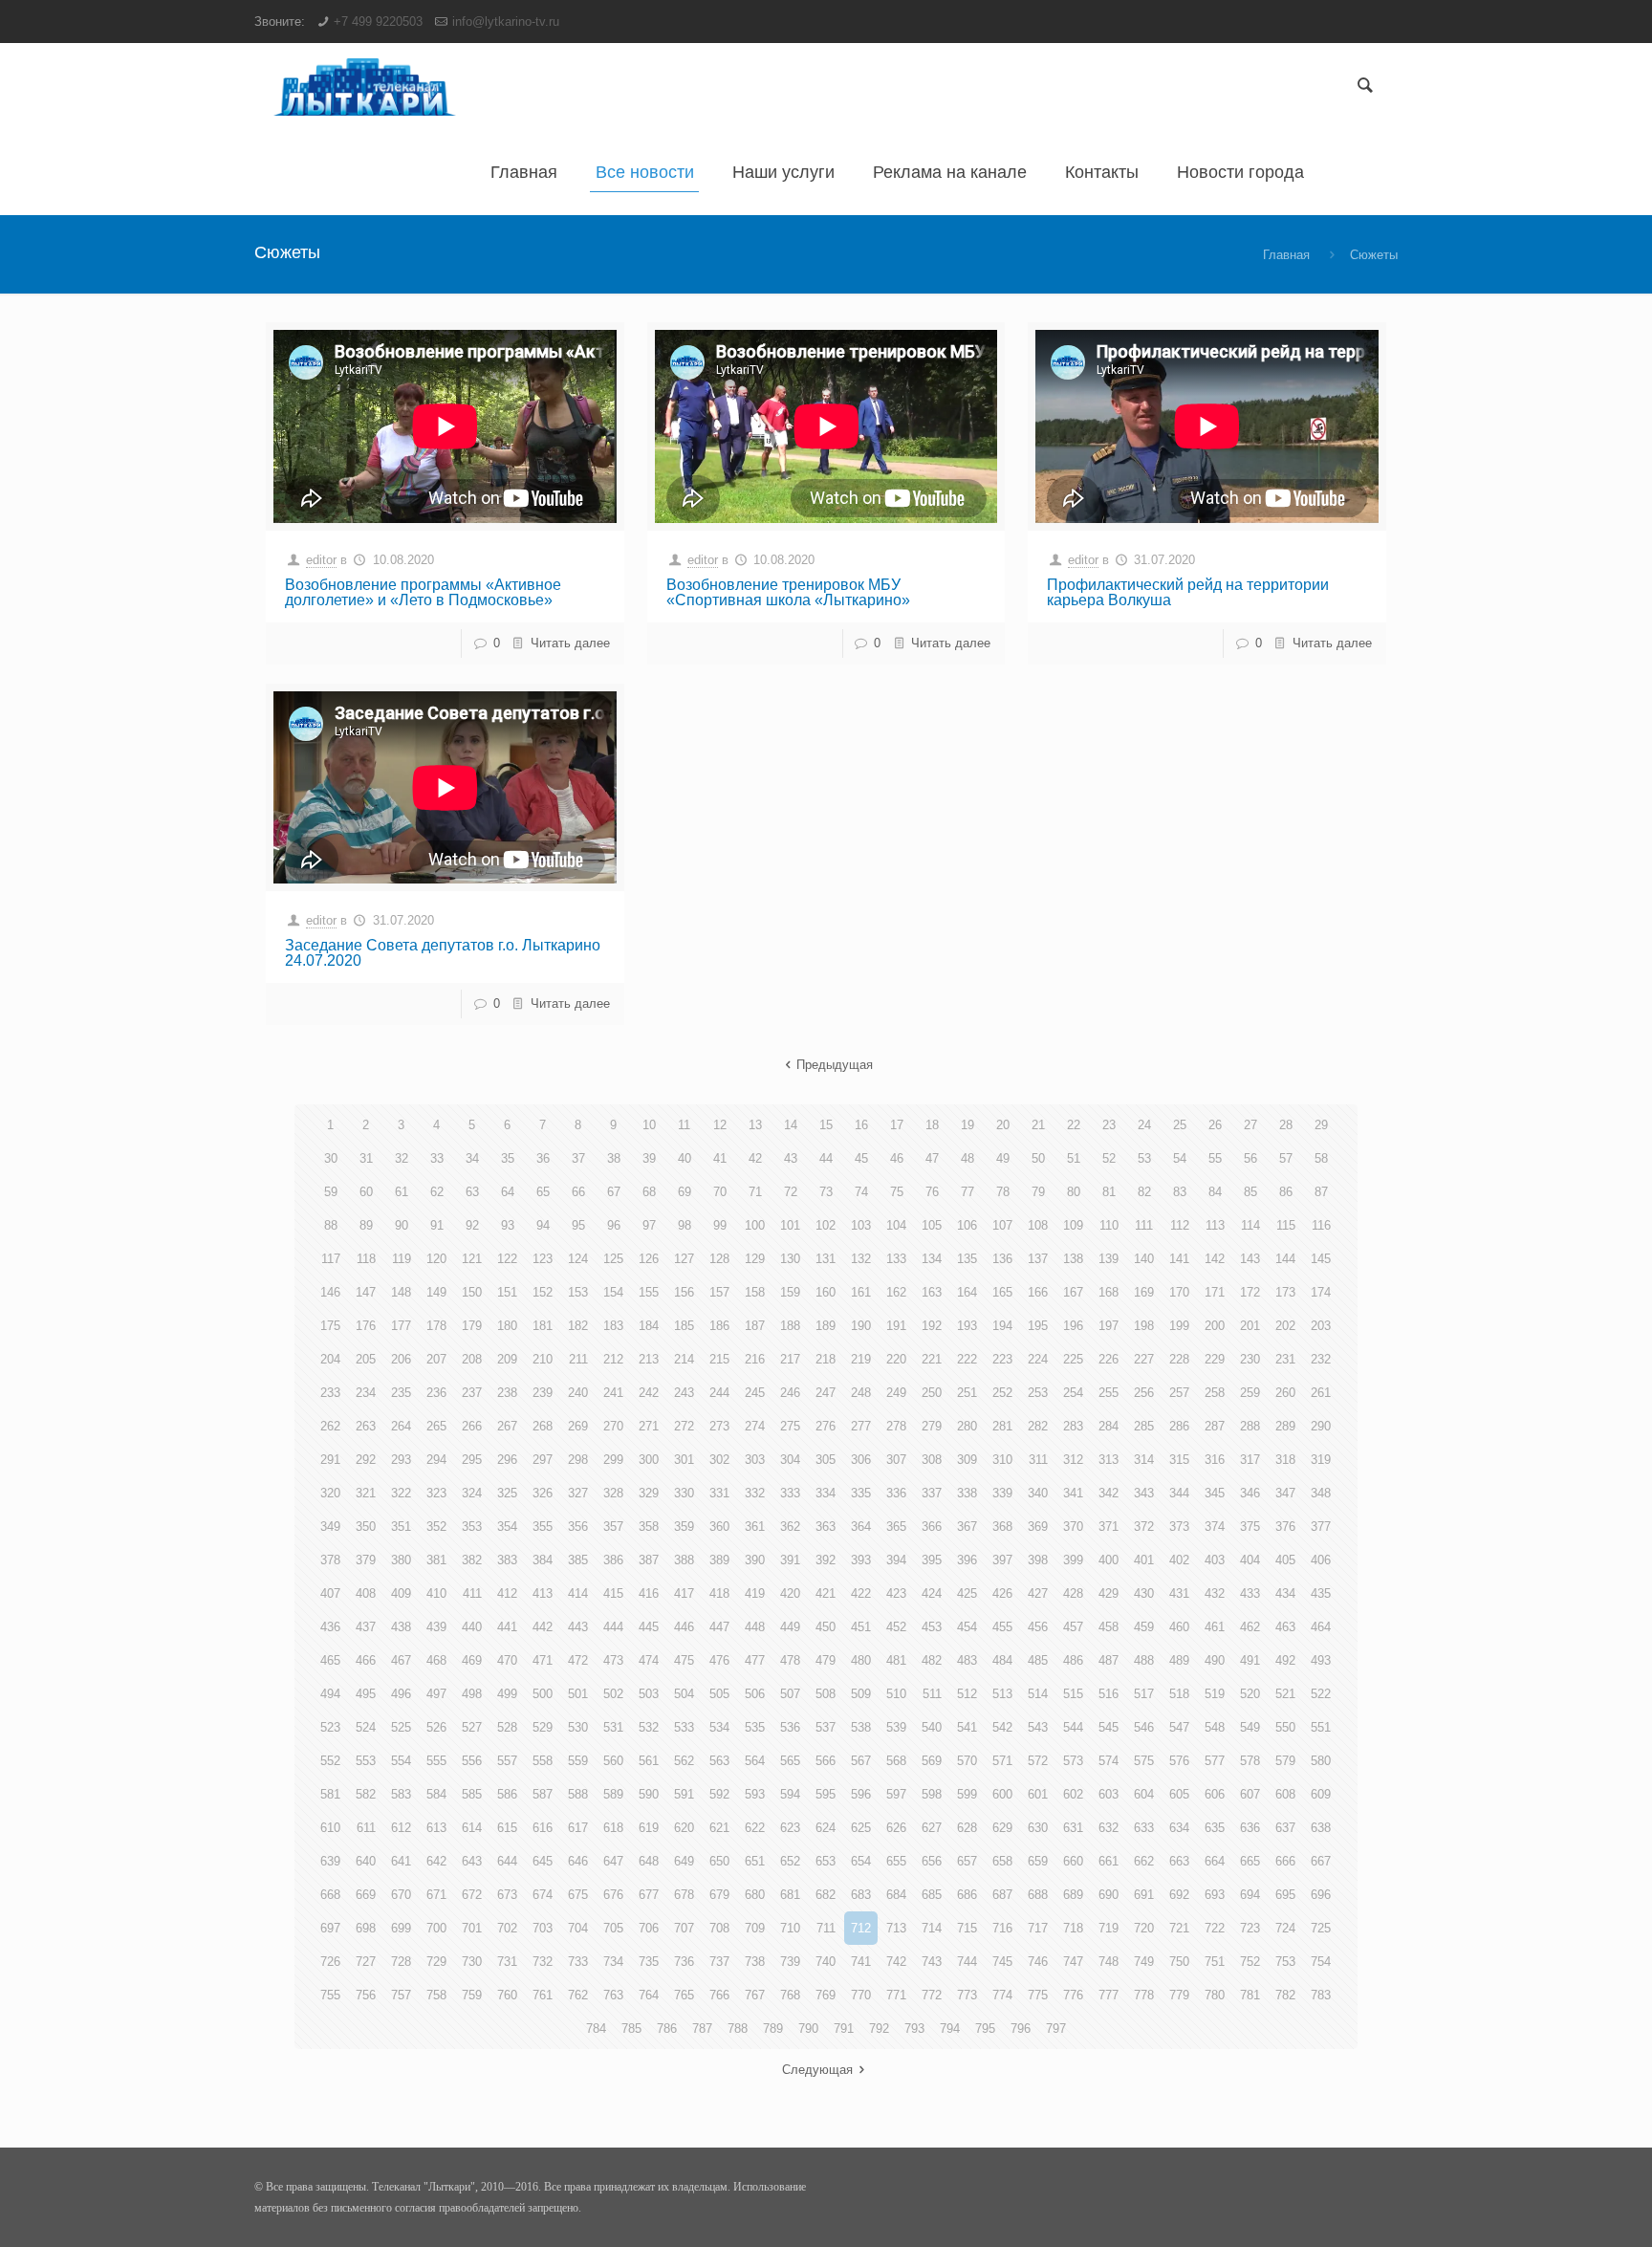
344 (1179, 1493)
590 (649, 1794)
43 (791, 1158)
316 (1215, 1460)
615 (507, 1828)
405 (1285, 1560)
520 (1250, 1694)
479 (826, 1660)
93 (508, 1225)
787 (702, 2029)
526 (436, 1727)
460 (1179, 1627)
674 (543, 1895)
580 (1321, 1761)
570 (967, 1761)
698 (366, 1928)
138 (1073, 1259)
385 (578, 1560)
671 (436, 1895)
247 (826, 1393)
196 (1073, 1326)
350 (366, 1527)
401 (1144, 1560)
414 (578, 1593)
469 (472, 1660)
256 (1144, 1393)
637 (1285, 1828)
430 (1144, 1593)
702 (507, 1928)
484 (1002, 1660)
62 (437, 1192)
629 (1002, 1828)
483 (967, 1660)
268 (543, 1426)
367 (967, 1527)
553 (366, 1761)
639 (330, 1861)
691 (1144, 1895)
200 (1215, 1326)
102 (826, 1225)
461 (1215, 1627)
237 (472, 1393)
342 (1109, 1493)
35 (508, 1158)
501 (578, 1694)
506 (755, 1694)
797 (1056, 2029)
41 (720, 1158)
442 (543, 1627)
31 (366, 1158)
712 (861, 1928)
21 (1038, 1125)
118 (366, 1259)
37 (578, 1158)
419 (755, 1593)
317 (1250, 1460)
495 (366, 1694)
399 (1073, 1560)
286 (1179, 1426)
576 (1179, 1761)
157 (719, 1292)
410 (436, 1593)
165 (1002, 1292)
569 (932, 1761)
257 (1179, 1393)
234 (366, 1393)
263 (366, 1426)
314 (1144, 1460)
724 (1285, 1928)
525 (401, 1727)
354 (507, 1527)
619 (649, 1828)
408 (366, 1593)
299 (613, 1460)
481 (896, 1660)
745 (1002, 1962)
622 (755, 1828)
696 (1321, 1895)
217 (790, 1359)
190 (861, 1326)
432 (1215, 1593)
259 (1250, 1393)
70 (720, 1192)
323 (436, 1493)
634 (1179, 1828)
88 (331, 1225)
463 (1285, 1627)
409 (401, 1593)
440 (472, 1627)
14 (791, 1125)
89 (366, 1225)
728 (401, 1962)
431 (1179, 1593)
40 (685, 1158)
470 (507, 1660)
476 (719, 1660)
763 (613, 1995)
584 (436, 1794)
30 (331, 1158)
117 (331, 1259)
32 (402, 1158)
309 (967, 1460)
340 (1038, 1493)
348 (1321, 1493)
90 (402, 1225)
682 (826, 1895)
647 (613, 1861)
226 (1109, 1359)
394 (896, 1560)
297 (543, 1460)
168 (1109, 1292)
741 (861, 1962)
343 (1144, 1493)
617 (578, 1828)
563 (719, 1761)
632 (1109, 1828)
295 (472, 1460)
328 (613, 1493)
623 (790, 1828)
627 (932, 1828)
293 (401, 1460)
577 (1215, 1761)
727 (366, 1962)
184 (649, 1326)
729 (436, 1962)
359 (684, 1527)
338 (967, 1493)
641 (401, 1861)
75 (897, 1192)
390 (755, 1560)
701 (472, 1928)
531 (613, 1727)
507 (790, 1694)
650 (719, 1861)
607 (1250, 1794)
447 (719, 1627)
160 (826, 1292)
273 (719, 1426)
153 (578, 1292)
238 (507, 1393)
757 (401, 1995)
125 (613, 1259)
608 (1285, 1794)
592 (719, 1794)
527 (472, 1727)
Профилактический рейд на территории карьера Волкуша (1188, 592)
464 (1321, 1627)
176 (366, 1326)
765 (684, 1995)
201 (1250, 1326)
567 (861, 1761)
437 (366, 1627)
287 (1215, 1426)
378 (330, 1560)
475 (684, 1660)
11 (684, 1125)
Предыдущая (835, 1065)
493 (1321, 1660)
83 (1180, 1192)
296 (507, 1460)
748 (1109, 1962)
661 (1109, 1861)
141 (1179, 1259)
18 (932, 1125)
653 (826, 1861)
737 (719, 1962)
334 (826, 1493)
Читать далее (570, 643)
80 (1074, 1192)
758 (436, 1995)
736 (684, 1962)
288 (1250, 1426)
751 (1215, 1962)
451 (861, 1627)
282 (1038, 1426)
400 (1109, 1560)
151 (507, 1292)
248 (861, 1393)
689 (1073, 1895)
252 (1002, 1393)
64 (508, 1192)
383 (507, 1560)
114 (1250, 1225)
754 (1321, 1962)
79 (1038, 1192)
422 (861, 1593)
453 (932, 1627)
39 (649, 1158)
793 (914, 2029)
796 (1021, 2029)
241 (613, 1393)
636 (1250, 1828)
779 (1179, 1995)
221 (932, 1359)
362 (790, 1527)
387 (649, 1560)
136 (1002, 1259)
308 (932, 1460)
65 (543, 1192)
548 (1215, 1727)
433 (1250, 1593)
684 (896, 1895)
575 (1144, 1761)
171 (1215, 1292)
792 (879, 2029)
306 (861, 1460)
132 (861, 1259)
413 (543, 1593)
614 (472, 1828)
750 (1179, 1962)
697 (330, 1928)
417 (684, 1593)
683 (861, 1895)
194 (1002, 1326)
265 (436, 1426)
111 (1144, 1225)
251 (967, 1393)
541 (967, 1727)
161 (861, 1292)
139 (1109, 1259)
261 (1321, 1393)
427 (1038, 1593)
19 (967, 1125)
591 (684, 1794)
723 (1250, 1928)
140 (1144, 1259)
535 (755, 1727)
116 (1321, 1225)
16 (861, 1125)
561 (649, 1761)
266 (472, 1426)
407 (330, 1593)
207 (436, 1359)
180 (507, 1326)
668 (330, 1895)
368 (1002, 1527)
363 (826, 1527)
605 (1179, 1794)
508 (826, 1694)
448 (755, 1627)
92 (472, 1225)
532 (649, 1727)
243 (684, 1393)
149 (436, 1292)
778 (1144, 1995)
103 (861, 1225)
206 (401, 1359)
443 (578, 1627)
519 (1215, 1694)
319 (1321, 1460)
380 (401, 1560)
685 (932, 1895)
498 (472, 1694)
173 (1285, 1292)
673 (507, 1895)
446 (684, 1627)
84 (1215, 1192)
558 (543, 1761)
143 (1250, 1259)
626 (896, 1828)
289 (1285, 1426)
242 (649, 1393)
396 (967, 1560)
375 (1250, 1527)
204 (330, 1359)
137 (1038, 1259)
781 (1250, 1995)
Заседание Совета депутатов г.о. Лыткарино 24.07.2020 (443, 953)
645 (543, 1861)
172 (1250, 1292)
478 (790, 1660)
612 (401, 1828)
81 (1109, 1192)
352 (436, 1527)
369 (1038, 1527)
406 (1321, 1560)
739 (790, 1962)
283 (1073, 1426)
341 (1073, 1493)
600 (1002, 1794)
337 (932, 1493)
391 (790, 1560)
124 (578, 1259)
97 (649, 1225)
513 (1002, 1694)
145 (1321, 1259)
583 (401, 1794)
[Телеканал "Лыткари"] (364, 86)
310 (1002, 1460)
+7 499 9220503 (378, 22)
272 (684, 1426)
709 (755, 1928)
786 (667, 2029)
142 (1215, 1259)
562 (684, 1761)
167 (1073, 1292)
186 (719, 1326)
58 (1321, 1158)
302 (719, 1460)
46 (897, 1158)
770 (861, 1995)
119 (402, 1259)
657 (967, 1861)
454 (967, 1627)
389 (719, 1560)
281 (1002, 1426)
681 (790, 1895)
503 (649, 1694)
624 (826, 1828)
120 (436, 1259)
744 (967, 1962)
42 (755, 1158)
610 (330, 1828)
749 (1144, 1962)
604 (1144, 1794)
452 (896, 1627)
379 (366, 1560)
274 (755, 1426)
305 (826, 1460)
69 (685, 1192)
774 (1002, 1995)
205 (366, 1359)
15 (826, 1125)
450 (826, 1627)
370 (1073, 1527)
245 (755, 1393)
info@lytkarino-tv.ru (506, 22)
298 (578, 1460)
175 (330, 1326)
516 (1109, 1694)
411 (472, 1593)
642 (436, 1861)
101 (790, 1225)
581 (330, 1794)
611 (366, 1828)
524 (366, 1727)
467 (401, 1660)
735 (649, 1962)
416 (649, 1593)
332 (755, 1493)
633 (1144, 1828)
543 (1038, 1727)
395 (932, 1560)
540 (932, 1727)
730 (472, 1962)
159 (790, 1292)
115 (1286, 1225)
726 (330, 1962)
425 (967, 1593)
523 (330, 1727)
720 (1144, 1928)
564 (755, 1761)
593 (755, 1794)
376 (1285, 1527)
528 (507, 1727)
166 (1038, 1292)
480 (861, 1660)
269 (578, 1426)
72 (791, 1192)
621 (719, 1828)
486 (1073, 1660)
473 (613, 1660)
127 (684, 1259)
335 (861, 1493)
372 (1144, 1527)
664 (1215, 1861)
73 (826, 1192)
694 (1250, 1895)
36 (543, 1158)
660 (1073, 1861)
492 (1285, 1660)
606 (1215, 1794)
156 (684, 1292)
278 (896, 1426)
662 (1144, 1861)
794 (950, 2029)
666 (1285, 1861)
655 (896, 1861)
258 (1215, 1393)
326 (543, 1493)
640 (366, 1861)
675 (578, 1895)
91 (437, 1225)
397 (1002, 1560)
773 (967, 1995)
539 (896, 1727)
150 (472, 1292)
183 (613, 1326)
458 (1109, 1627)
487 (1109, 1660)
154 (613, 1292)
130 (790, 1259)
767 (755, 1995)
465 (330, 1660)
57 (1286, 1158)
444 (613, 1627)
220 (896, 1359)
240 (578, 1393)
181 (543, 1326)
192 (932, 1326)
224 (1038, 1359)
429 (1109, 1593)
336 (896, 1493)
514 (1038, 1694)
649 (684, 1861)
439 (436, 1627)
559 (578, 1761)
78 (1003, 1192)
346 (1250, 1493)
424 (932, 1593)
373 (1179, 1527)
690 (1109, 1895)
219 (861, 1359)
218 (826, 1359)
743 (932, 1962)
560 (613, 1761)
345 (1215, 1493)
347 (1285, 1493)
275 (790, 1426)
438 (401, 1627)
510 (896, 1694)
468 (436, 1660)
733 (578, 1962)
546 (1144, 1727)
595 (826, 1794)
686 (967, 1895)
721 (1179, 1928)
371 (1109, 1527)
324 (472, 1493)
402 (1179, 1560)
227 (1144, 1359)
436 (330, 1627)
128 (719, 1259)
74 (861, 1192)
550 (1285, 1727)
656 (932, 1861)
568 (896, 1761)
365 (896, 1527)
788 (738, 2029)
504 (684, 1694)
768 (790, 1995)
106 (967, 1225)
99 (720, 1225)
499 (507, 1694)
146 (330, 1292)
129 (755, 1259)
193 (967, 1326)
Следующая (817, 2070)
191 (896, 1326)
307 (896, 1460)
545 (1109, 1727)
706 (649, 1928)
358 (649, 1527)
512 (967, 1694)
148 (401, 1292)
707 (684, 1928)
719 (1109, 1928)
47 (932, 1158)
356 (578, 1527)
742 (896, 1962)
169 (1144, 1292)
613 (436, 1828)
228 (1179, 1359)
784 (596, 2029)
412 (507, 1593)
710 (790, 1928)
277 (861, 1426)
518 (1179, 1694)
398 (1038, 1560)
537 (826, 1727)
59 (331, 1192)
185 (684, 1326)
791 (844, 2029)
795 (985, 2029)
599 (967, 1794)
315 (1179, 1460)
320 (330, 1493)
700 (436, 1928)
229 (1215, 1359)
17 (897, 1125)
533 (684, 1727)
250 (932, 1393)
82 (1144, 1192)
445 (649, 1627)
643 (472, 1861)
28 (1286, 1125)
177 (401, 1326)
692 (1179, 1895)
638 (1321, 1828)
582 (366, 1794)
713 (896, 1928)
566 (826, 1761)
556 (472, 1761)
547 (1179, 1727)
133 (896, 1259)
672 (472, 1895)
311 (1038, 1460)
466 (366, 1660)
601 (1038, 1794)
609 (1321, 1794)
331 (719, 1493)
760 (507, 1995)
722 (1215, 1928)
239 (543, 1393)
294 (436, 1460)
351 (401, 1527)
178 (436, 1326)
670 (401, 1895)
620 (684, 1828)
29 (1321, 1125)
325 (507, 1493)
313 (1109, 1460)
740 (826, 1962)
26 (1215, 1125)
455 (1002, 1627)
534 (719, 1727)
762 (578, 1995)
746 (1038, 1962)
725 (1321, 1928)
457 (1073, 1627)
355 (543, 1527)
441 (507, 1627)
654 (861, 1861)
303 (755, 1460)
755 (330, 1995)
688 (1038, 1895)
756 (366, 1995)
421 (826, 1593)
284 (1109, 1426)
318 (1285, 1460)
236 (436, 1393)
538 (861, 1727)
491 (1250, 1660)
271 (649, 1426)
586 (507, 1794)
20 (1003, 1125)
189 (826, 1326)
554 (401, 1761)
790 (808, 2029)
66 (578, 1192)
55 (1215, 1158)
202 (1285, 1326)
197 (1109, 1326)
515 (1073, 1694)
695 (1285, 1895)
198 (1144, 1326)
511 (932, 1694)
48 (967, 1158)
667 (1321, 1861)
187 (755, 1326)
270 (613, 1426)
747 (1073, 1962)
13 (755, 1125)
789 (773, 2029)
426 (1002, 1593)
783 (1321, 1995)
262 (330, 1426)
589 (613, 1794)
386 (613, 1560)
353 (472, 1527)
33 (437, 1158)
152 (543, 1292)
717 (1038, 1928)
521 (1285, 1694)
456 (1038, 1627)
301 (684, 1460)
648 (649, 1861)
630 (1038, 1828)
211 (578, 1359)
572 (1038, 1761)
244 (719, 1393)
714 (932, 1928)
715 (967, 1928)
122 (507, 1259)
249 (896, 1393)
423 (896, 1593)
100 (755, 1225)
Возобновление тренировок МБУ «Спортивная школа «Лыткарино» (788, 592)
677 (649, 1895)
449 (790, 1627)
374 (1215, 1527)
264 (401, 1426)
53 (1144, 1158)
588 (578, 1794)
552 (330, 1761)
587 (543, 1794)
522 (1321, 1694)
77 (967, 1192)
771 (896, 1995)
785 (631, 2029)
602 (1073, 1794)
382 (472, 1560)
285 (1144, 1426)
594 (790, 1794)
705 (613, 1928)
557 (507, 1761)
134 (932, 1259)
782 (1285, 1995)
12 (720, 1125)
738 (755, 1962)
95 (578, 1225)
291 (330, 1460)
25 (1180, 1125)
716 (1002, 1928)
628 (967, 1828)
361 (755, 1527)
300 (649, 1460)
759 (472, 1995)
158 (755, 1292)
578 (1250, 1761)
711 (826, 1928)
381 (436, 1560)
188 (790, 1326)
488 (1144, 1660)
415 (613, 1593)
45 (861, 1158)
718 (1073, 1928)
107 (1002, 1225)
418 (719, 1593)
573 (1073, 1761)
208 (472, 1359)
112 (1180, 1225)
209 (507, 1359)
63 (472, 1192)
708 (719, 1928)
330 (684, 1493)
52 (1109, 1158)
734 (613, 1962)
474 (649, 1660)
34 (472, 1158)
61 (402, 1192)
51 (1074, 1158)
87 (1321, 1192)
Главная (1286, 255)
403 (1215, 1560)
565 (790, 1761)
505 (719, 1694)
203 (1321, 1326)
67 (614, 1192)
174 (1321, 1292)
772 (932, 1995)
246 (790, 1393)
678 (684, 1895)
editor (321, 560)
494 (330, 1694)
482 (932, 1660)
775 (1038, 1995)
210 (543, 1359)
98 (685, 1225)
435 (1321, 1593)
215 (719, 1359)
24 (1144, 1125)
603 (1109, 1794)
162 (896, 1292)
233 (330, 1393)
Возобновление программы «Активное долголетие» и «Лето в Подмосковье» (423, 592)
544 (1073, 1727)
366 (932, 1527)
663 (1179, 1861)
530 (578, 1727)
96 (614, 1225)
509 (861, 1694)
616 (543, 1828)
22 (1074, 1125)
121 (472, 1259)
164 (967, 1292)
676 (613, 1895)
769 (826, 1995)
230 (1250, 1359)
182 (578, 1326)
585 (472, 1794)
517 (1144, 1694)
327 (578, 1493)
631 (1073, 1828)
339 (1002, 1493)
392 (826, 1560)
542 (1002, 1727)
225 (1073, 1359)
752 (1250, 1962)
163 (932, 1292)
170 (1179, 1292)
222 (967, 1359)
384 (543, 1560)
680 (755, 1895)
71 (755, 1192)
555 (436, 1761)
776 (1073, 1995)
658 (1002, 1861)
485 (1038, 1660)
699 (401, 1928)
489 (1179, 1660)
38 (614, 1158)
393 (861, 1560)
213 (649, 1359)
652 (790, 1861)
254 (1073, 1393)
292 (366, 1460)
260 (1285, 1393)
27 (1250, 1125)
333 (790, 1493)
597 (896, 1794)
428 (1073, 1593)
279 (932, 1426)
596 (861, 1794)
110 (1109, 1225)
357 (613, 1527)
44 (826, 1158)
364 (861, 1527)
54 (1180, 1158)
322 (401, 1493)
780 (1215, 1995)
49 (1003, 1158)
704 (578, 1928)
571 (1002, 1761)
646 (578, 1861)
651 (755, 1861)
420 (790, 1593)
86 (1286, 1192)
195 (1038, 1326)
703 (543, 1928)
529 (543, 1727)
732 (543, 1962)
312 (1073, 1460)
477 (755, 1660)
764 (649, 1995)
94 (543, 1225)
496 (401, 1694)
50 (1038, 1158)
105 (932, 1225)
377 (1321, 1527)
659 (1038, 1861)
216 (755, 1359)
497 (436, 1694)
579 (1285, 1761)
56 (1250, 1158)
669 (366, 1895)
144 (1285, 1259)
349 (330, 1527)
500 (543, 1694)
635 (1215, 1828)
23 (1109, 1125)
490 (1215, 1660)
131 (826, 1259)
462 (1250, 1627)
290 (1321, 1426)
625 (861, 1828)
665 (1250, 1861)
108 (1038, 1225)
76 (932, 1192)
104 (896, 1225)
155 (649, 1292)
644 (507, 1861)
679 (719, 1895)
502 (613, 1694)
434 (1285, 1593)
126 (649, 1259)
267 (507, 1426)
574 (1109, 1761)
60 (366, 1192)
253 (1038, 1393)
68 (649, 1192)
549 (1250, 1727)
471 (543, 1660)
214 (684, 1359)
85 (1250, 1192)
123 (543, 1259)
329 (649, 1493)
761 (543, 1995)
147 (366, 1292)
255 (1109, 1393)
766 (719, 1995)
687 (1002, 1895)
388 (684, 1560)
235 (401, 1393)
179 (472, 1326)
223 (1002, 1359)
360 (719, 1527)
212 (613, 1359)
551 (1321, 1727)
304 (790, 1460)
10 (649, 1125)
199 (1179, 1326)
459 (1144, 1627)
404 (1250, 1560)
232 (1321, 1359)
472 (578, 1660)
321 (366, 1493)
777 (1109, 1995)
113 (1215, 1225)
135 (967, 1259)
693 (1215, 1895)
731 (507, 1962)
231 (1285, 1359)
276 (826, 1426)
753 (1285, 1962)
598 (932, 1794)
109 (1073, 1225)
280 (967, 1426)
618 (613, 1828)
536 (790, 1727)
